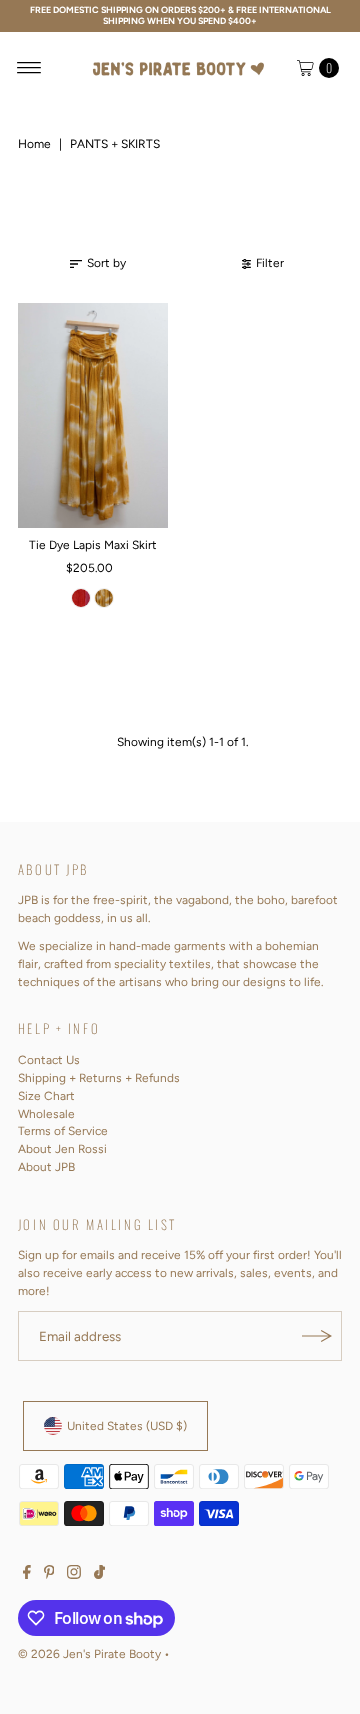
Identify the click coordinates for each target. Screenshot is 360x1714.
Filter (270, 263)
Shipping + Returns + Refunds (99, 1078)
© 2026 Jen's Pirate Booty (89, 1654)
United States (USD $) (127, 1426)
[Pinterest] (49, 1575)
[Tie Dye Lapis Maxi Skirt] (93, 415)
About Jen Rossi (62, 1149)
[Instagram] (74, 1575)
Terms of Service (63, 1131)
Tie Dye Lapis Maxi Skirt (93, 545)
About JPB (46, 1167)
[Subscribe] (317, 1336)
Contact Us (49, 1060)
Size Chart (46, 1096)
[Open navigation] (29, 68)
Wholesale (46, 1114)
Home (34, 144)
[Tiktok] (99, 1575)
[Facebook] (27, 1575)
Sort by (106, 263)
